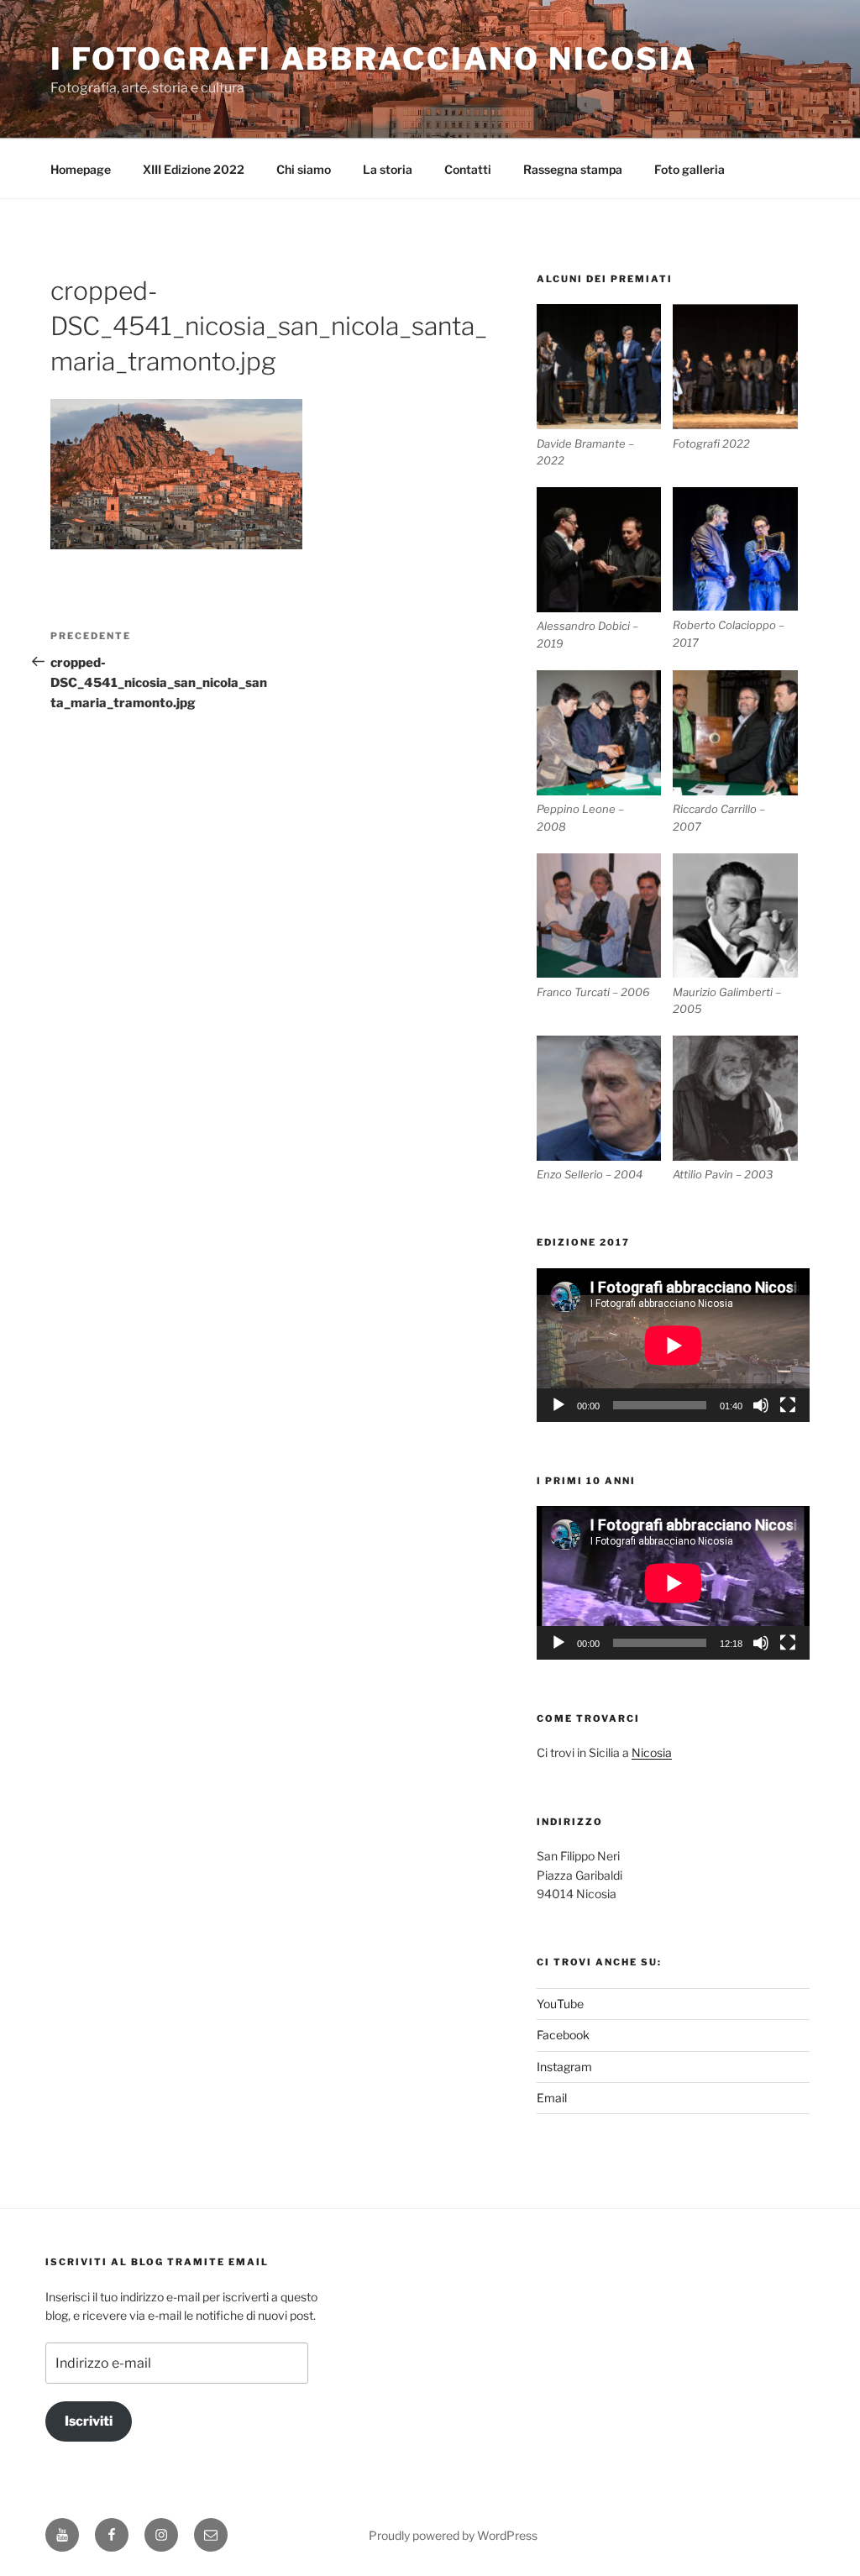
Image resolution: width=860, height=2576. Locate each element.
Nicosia (652, 1752)
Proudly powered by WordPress (453, 2535)
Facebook (563, 2035)
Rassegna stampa (573, 169)
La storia (388, 169)
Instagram (564, 2067)
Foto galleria (690, 169)
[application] (673, 1345)
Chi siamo (304, 169)
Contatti (468, 169)
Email (552, 2098)
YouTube (560, 2004)
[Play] (558, 1405)
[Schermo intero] (788, 1405)
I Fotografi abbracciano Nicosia (374, 59)
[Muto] (761, 1405)
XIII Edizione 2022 (194, 169)
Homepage (81, 169)
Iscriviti (89, 2421)
